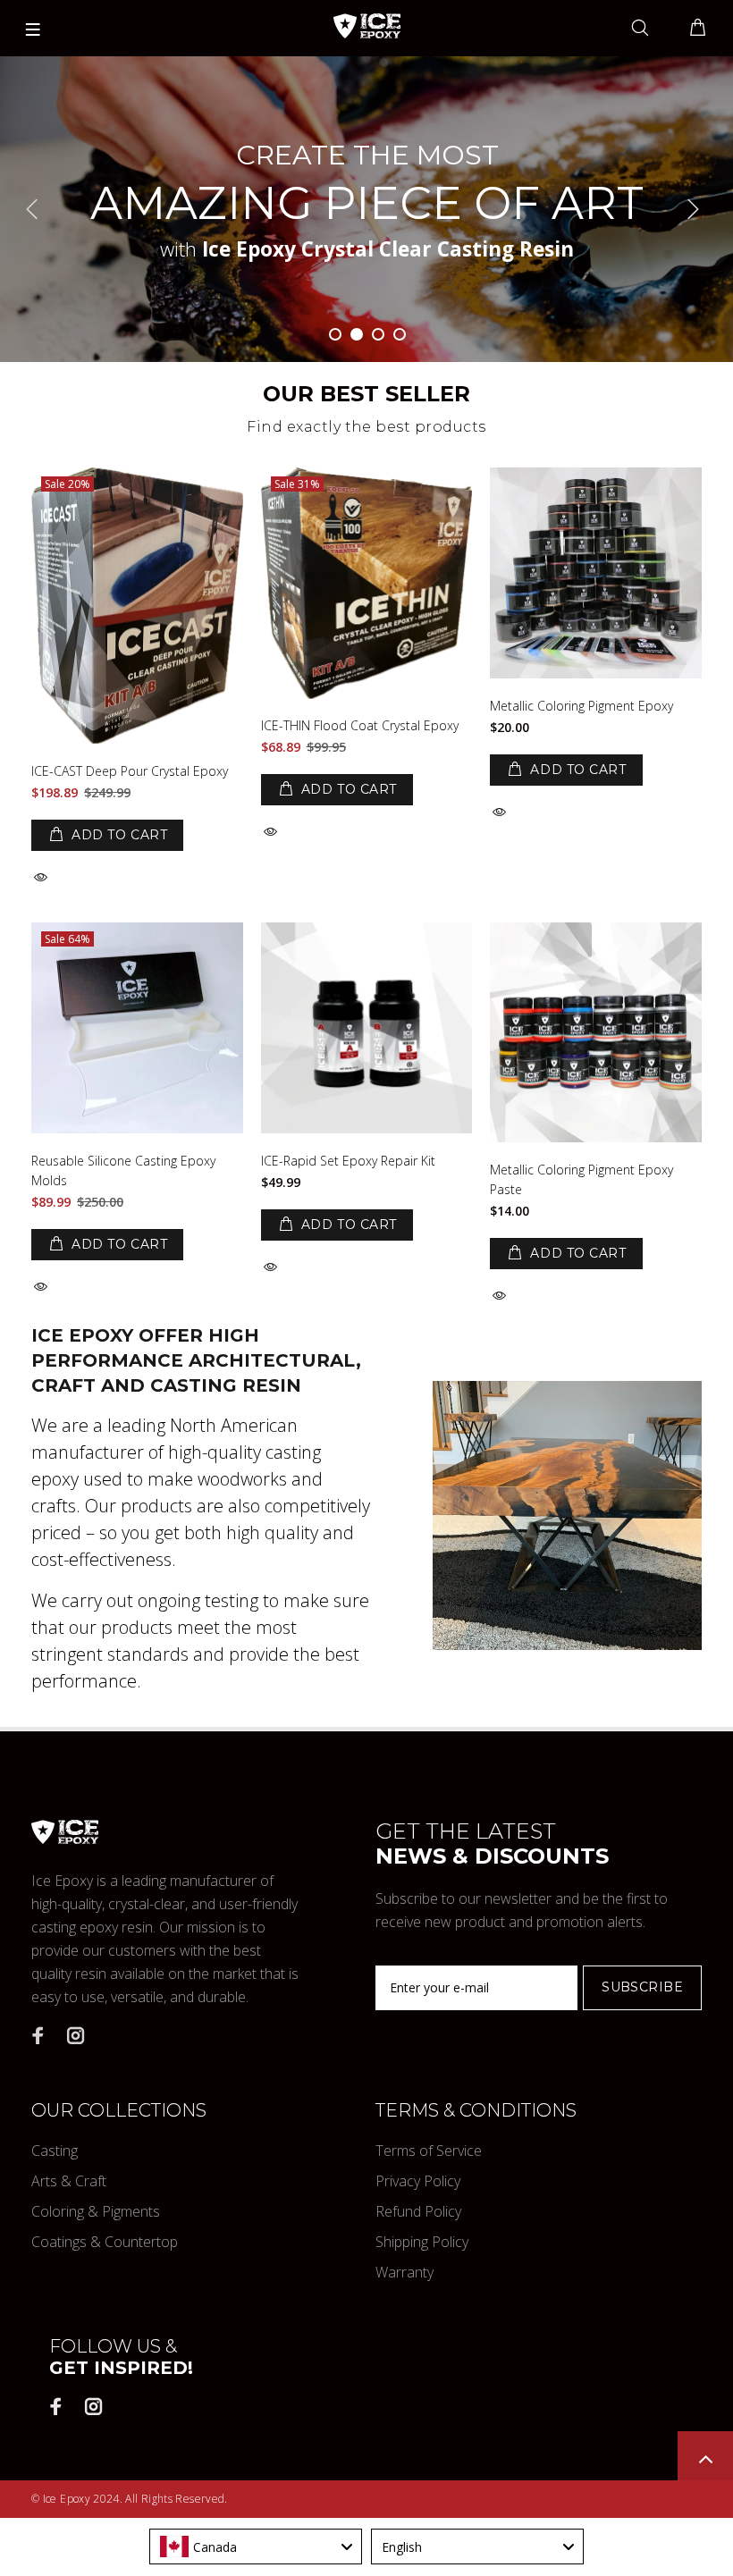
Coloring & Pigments (96, 2211)
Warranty (404, 2272)
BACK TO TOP (705, 2459)
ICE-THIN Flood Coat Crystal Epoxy (360, 725)
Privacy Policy (418, 2181)
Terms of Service (429, 2151)
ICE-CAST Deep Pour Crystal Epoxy (130, 771)
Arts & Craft (69, 2181)
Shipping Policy (422, 2242)
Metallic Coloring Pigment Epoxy (581, 706)
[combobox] (256, 2547)
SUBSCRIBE (642, 1987)
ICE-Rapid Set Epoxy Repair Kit (348, 1161)
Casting (55, 2151)
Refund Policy (418, 2211)
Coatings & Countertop (105, 2242)
